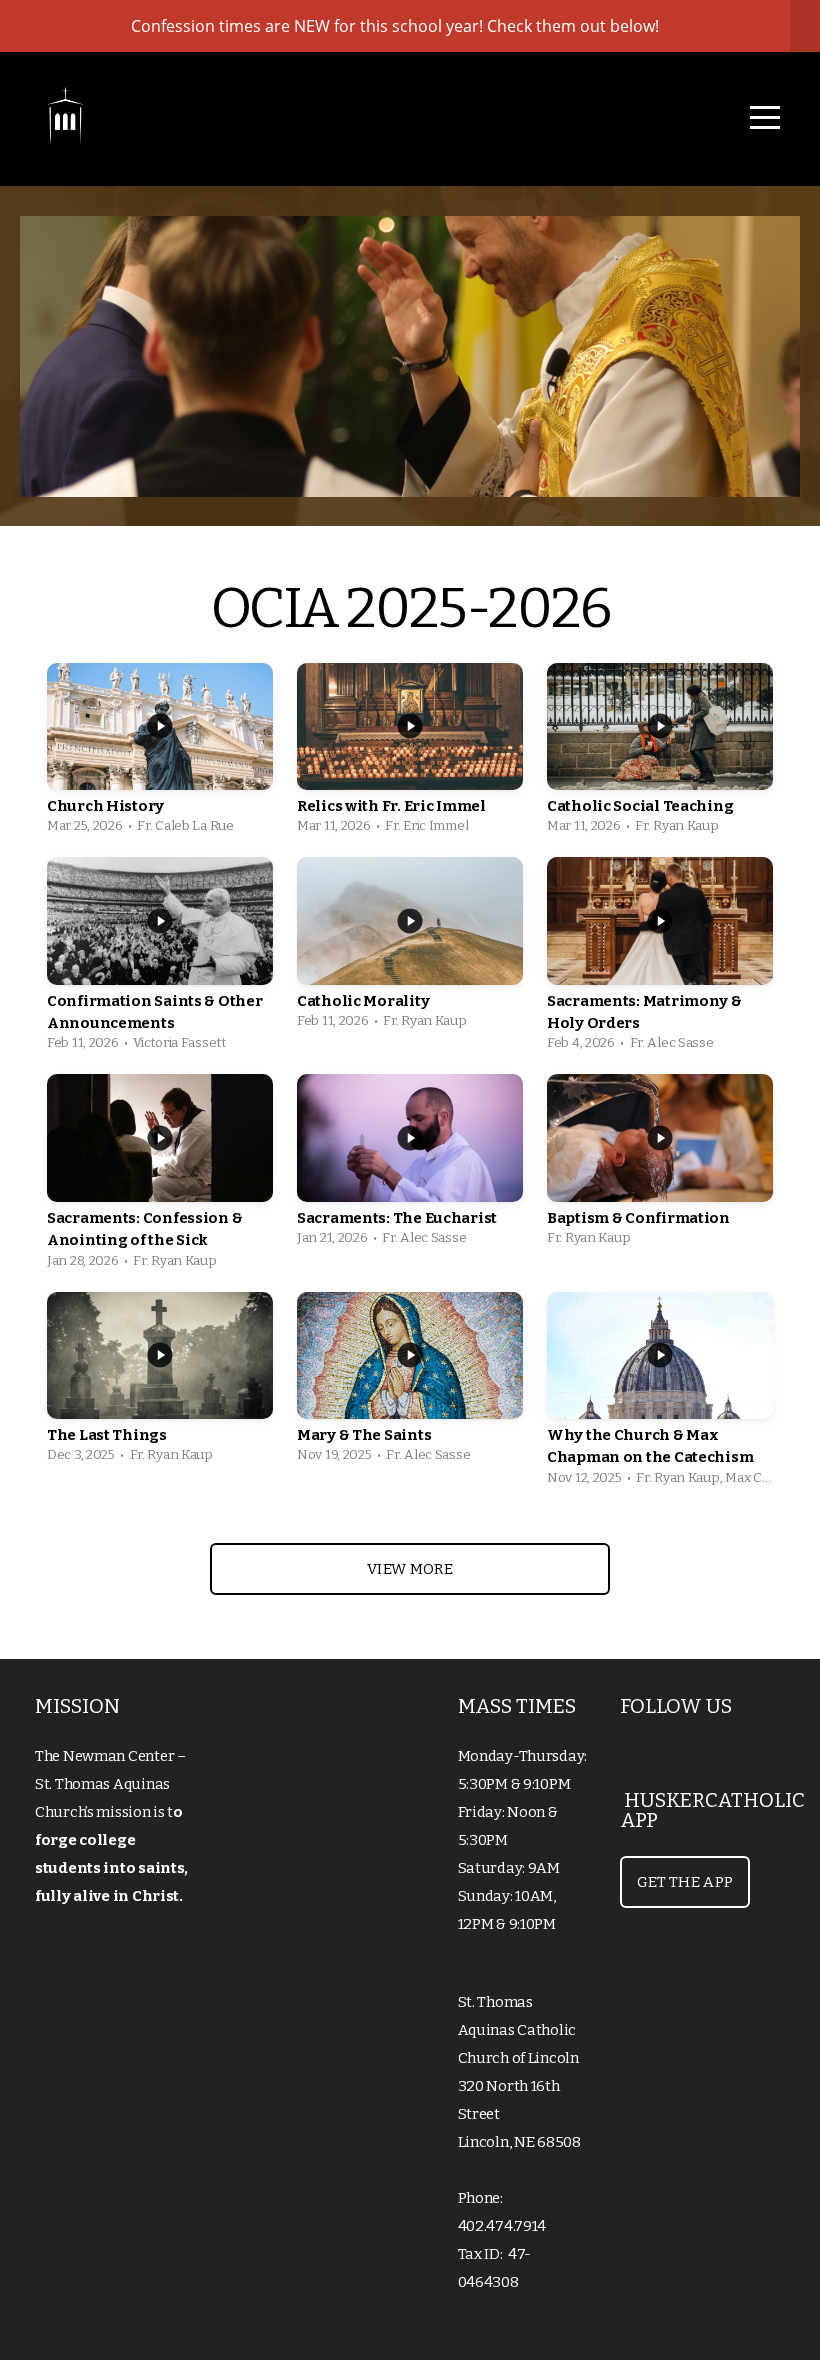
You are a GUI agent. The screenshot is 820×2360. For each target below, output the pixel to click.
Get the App (685, 1882)
